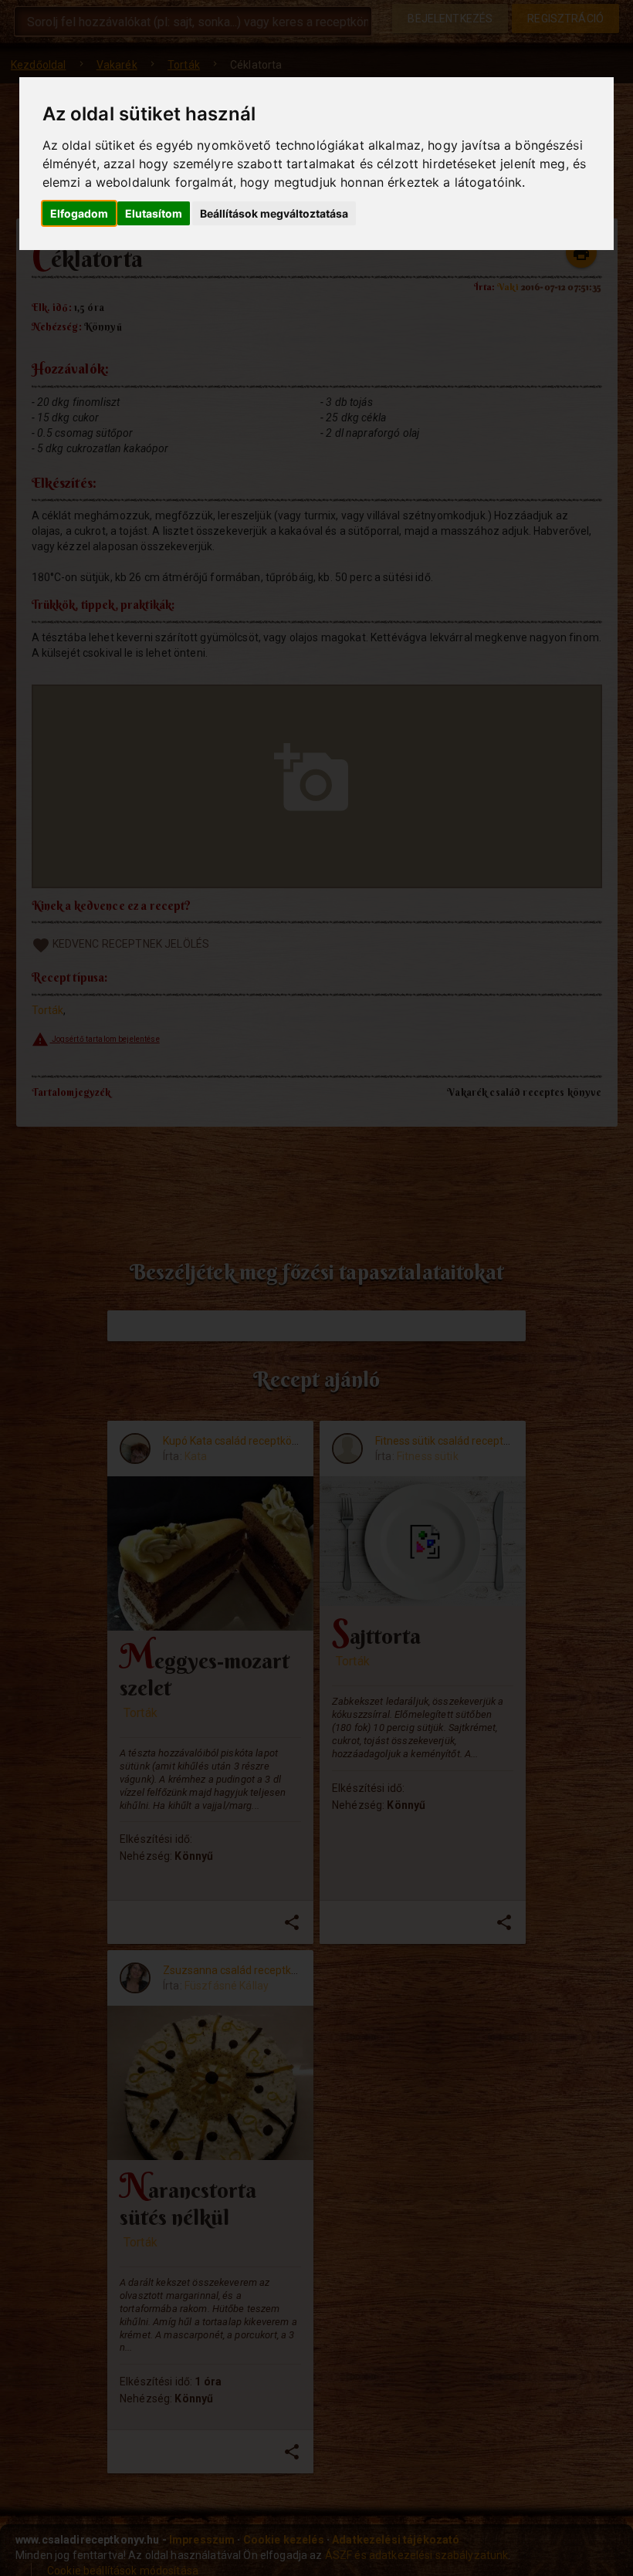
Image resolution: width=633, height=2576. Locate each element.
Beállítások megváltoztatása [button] (274, 213)
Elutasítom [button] (154, 213)
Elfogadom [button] (79, 213)
